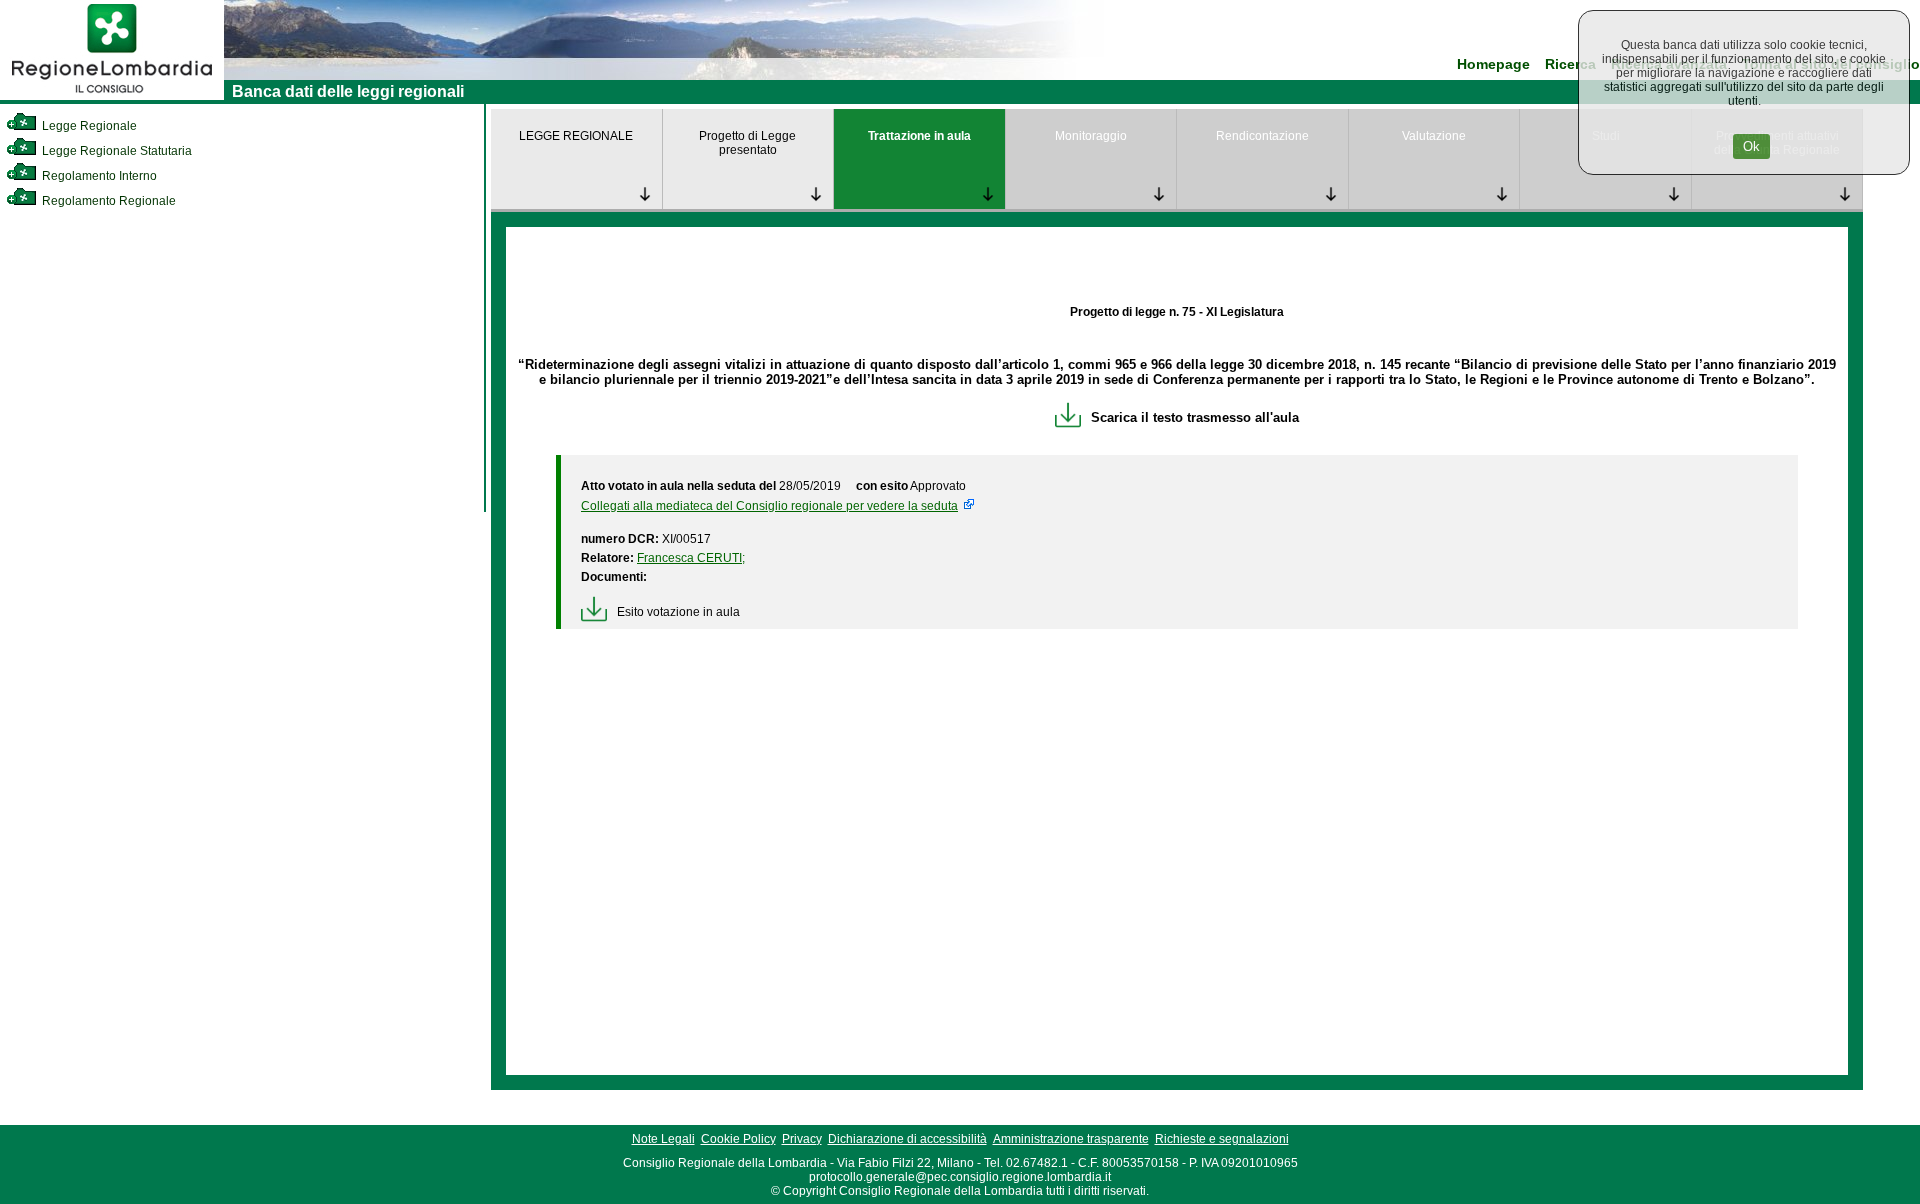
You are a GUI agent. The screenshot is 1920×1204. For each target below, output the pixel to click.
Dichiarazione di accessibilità (907, 1139)
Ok (1751, 146)
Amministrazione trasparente (1071, 1139)
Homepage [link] (1493, 64)
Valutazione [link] (1434, 136)
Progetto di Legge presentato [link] (747, 143)
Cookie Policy (738, 1139)
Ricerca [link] (1570, 64)
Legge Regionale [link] (88, 126)
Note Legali (663, 1139)
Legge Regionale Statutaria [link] (115, 151)
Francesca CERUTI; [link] (691, 558)
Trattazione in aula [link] (919, 136)
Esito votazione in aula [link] (678, 612)
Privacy (802, 1139)
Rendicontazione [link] (1262, 136)
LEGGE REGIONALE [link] (576, 136)
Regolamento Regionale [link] (107, 201)
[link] (112, 96)
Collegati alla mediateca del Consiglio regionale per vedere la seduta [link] (769, 506)
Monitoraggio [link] (1091, 136)
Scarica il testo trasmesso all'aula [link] (1195, 417)
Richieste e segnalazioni (1222, 1139)
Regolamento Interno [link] (98, 176)
